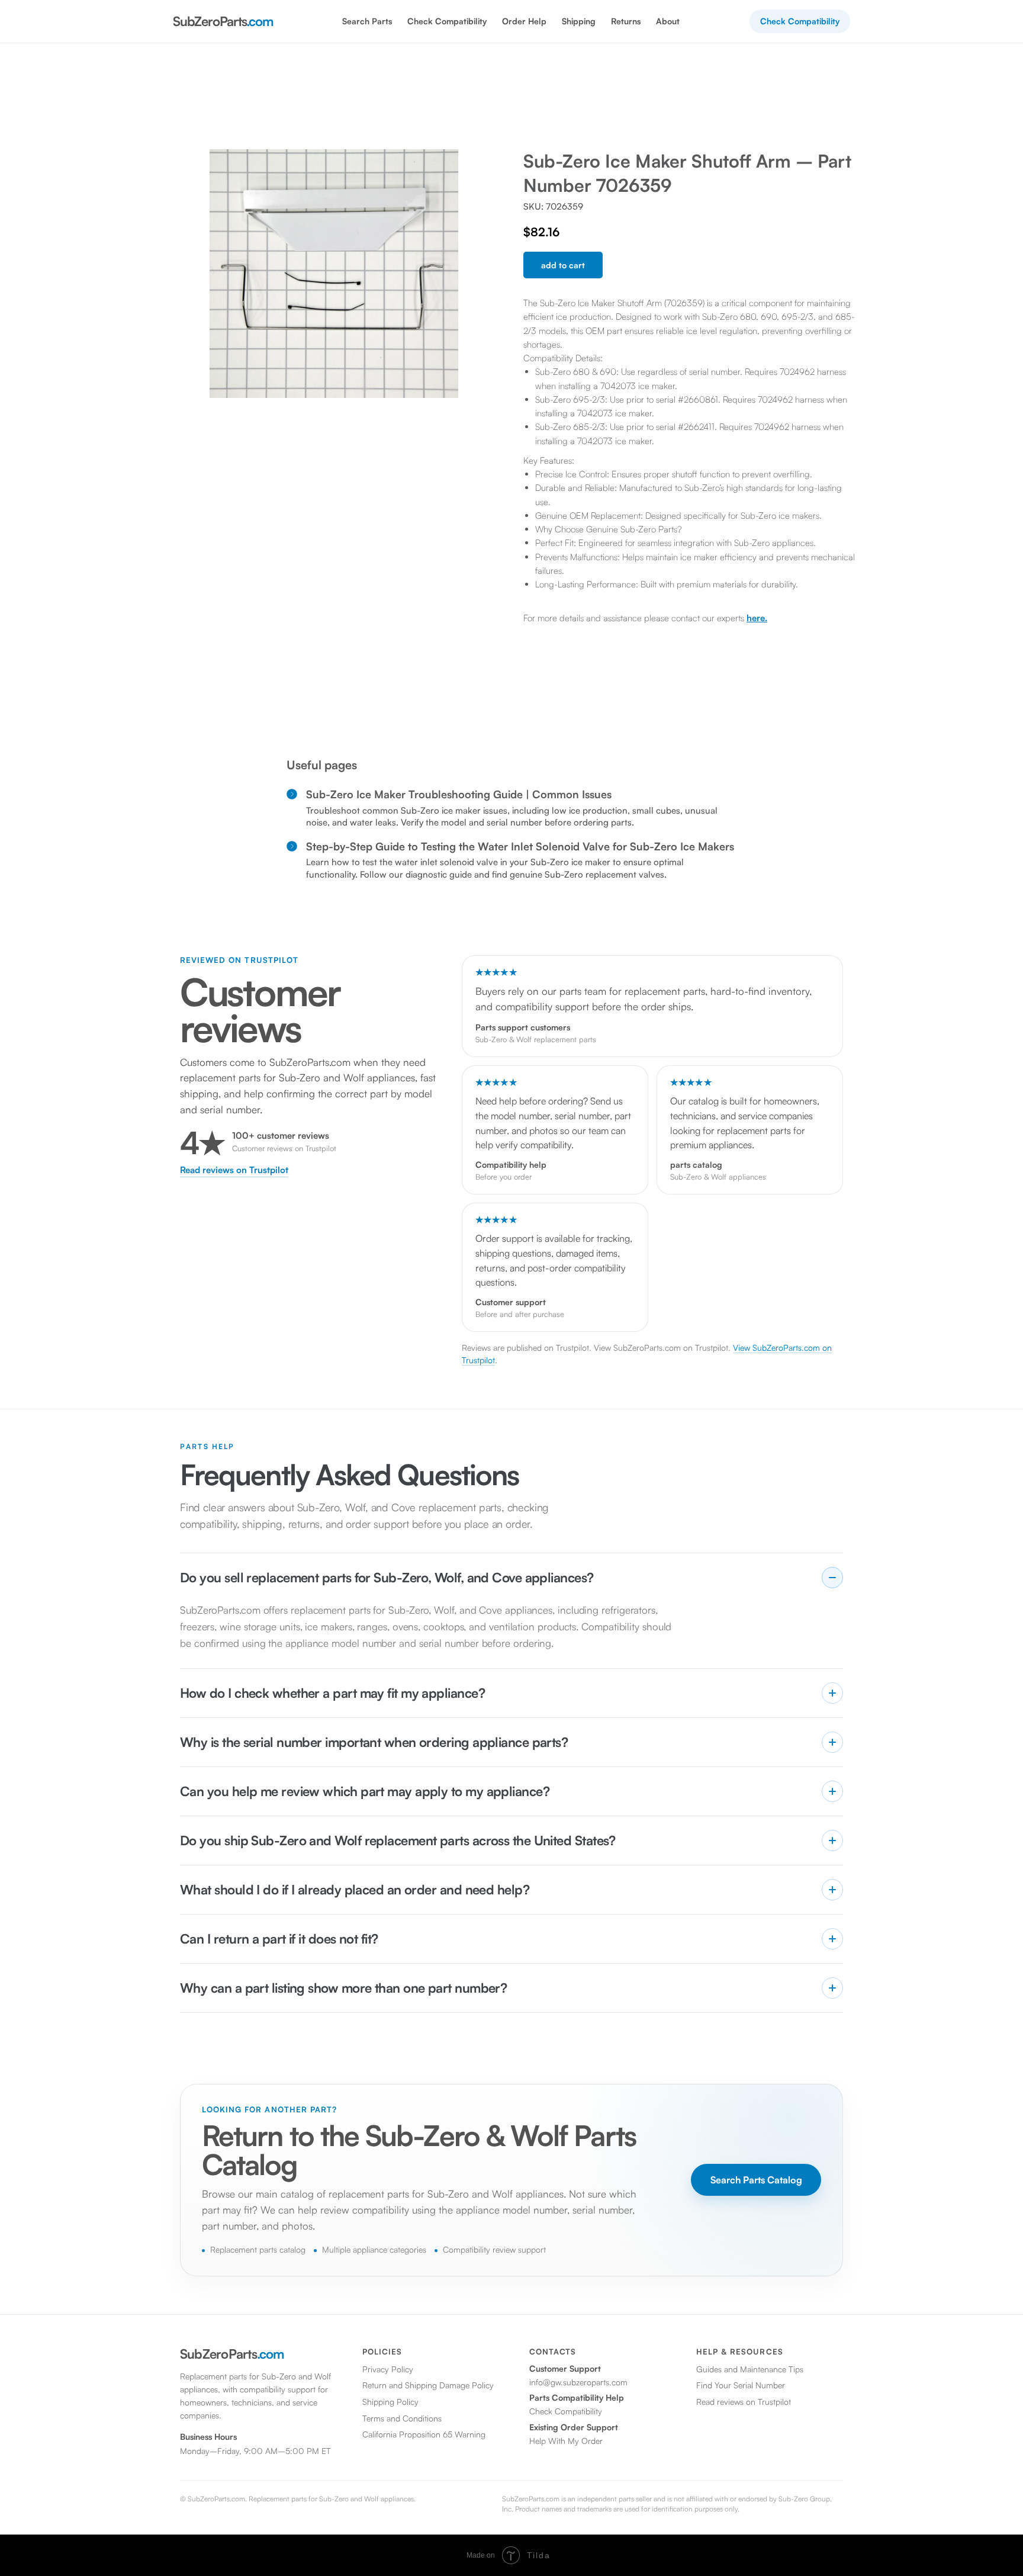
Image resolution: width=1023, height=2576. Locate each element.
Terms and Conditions (402, 2418)
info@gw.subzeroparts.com (578, 2382)
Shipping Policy (390, 2402)
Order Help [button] (524, 21)
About (668, 21)
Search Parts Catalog (756, 2180)
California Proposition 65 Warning (424, 2434)
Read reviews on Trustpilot (234, 1170)
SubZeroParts (223, 21)
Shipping (579, 21)
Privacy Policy (388, 2369)
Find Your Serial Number (741, 2385)
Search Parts (367, 21)
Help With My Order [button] (566, 2441)
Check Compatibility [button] (447, 21)
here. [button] (757, 618)
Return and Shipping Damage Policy (428, 2385)
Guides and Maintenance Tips (750, 2369)
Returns (626, 21)
